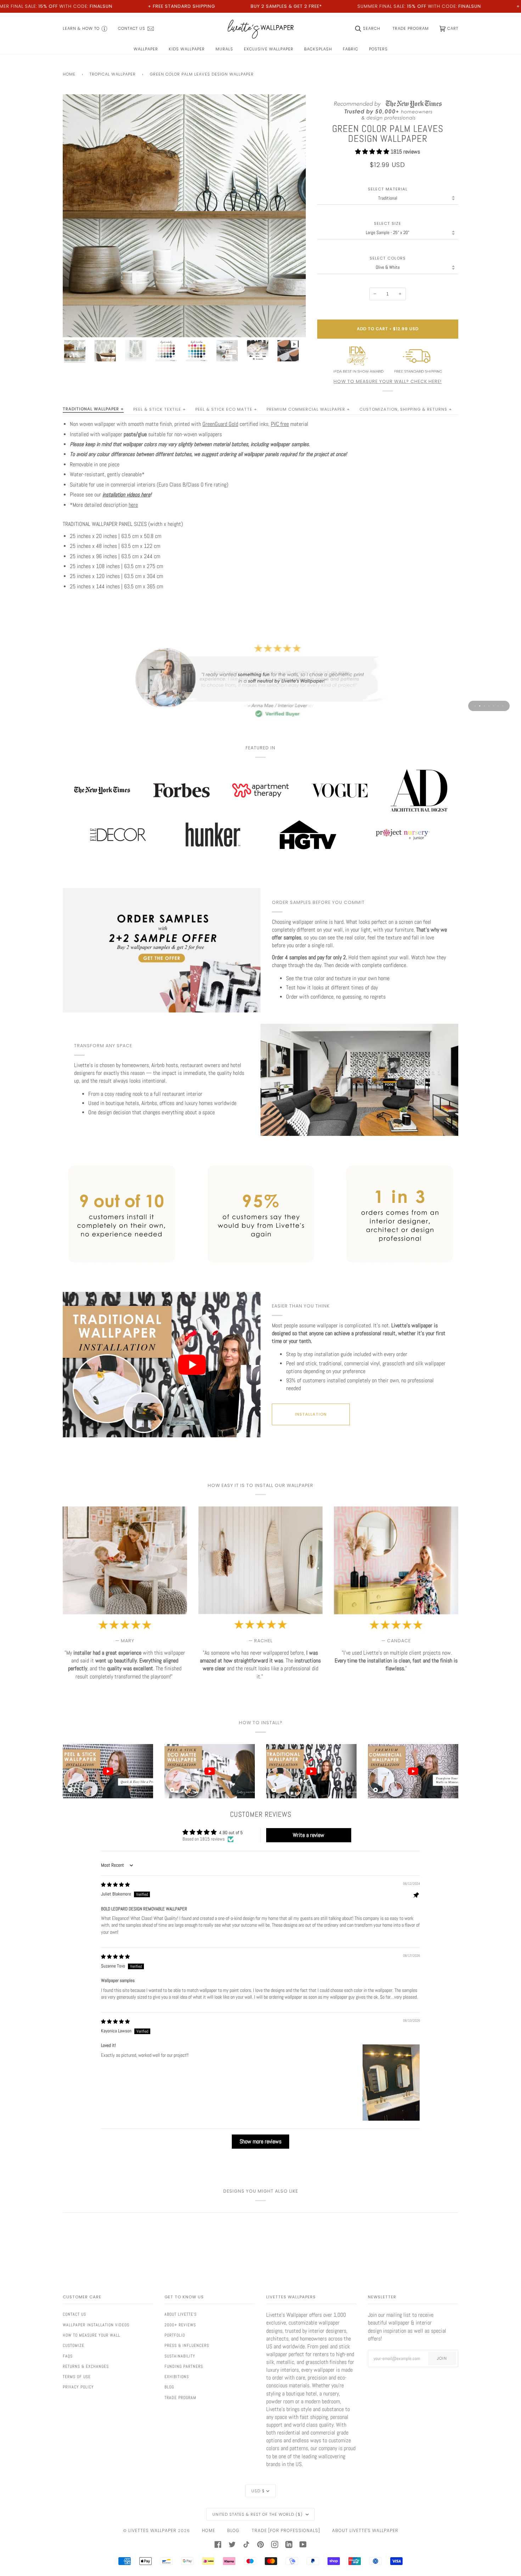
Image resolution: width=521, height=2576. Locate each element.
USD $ (258, 2491)
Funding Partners (184, 2366)
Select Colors (388, 258)
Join (442, 2358)
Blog (169, 2387)
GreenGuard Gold (220, 424)
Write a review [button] (309, 1835)
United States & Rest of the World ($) (258, 2514)
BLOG (233, 2530)
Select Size (388, 224)
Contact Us (74, 2314)
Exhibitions (177, 2377)
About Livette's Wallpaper (365, 2530)
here (133, 505)
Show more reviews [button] (260, 2141)
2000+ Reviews (180, 2325)
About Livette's (181, 2314)
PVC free (280, 424)
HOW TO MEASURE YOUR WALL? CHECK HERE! (388, 381)
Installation (311, 1414)
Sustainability (180, 2356)
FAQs (68, 2356)
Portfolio (175, 2335)
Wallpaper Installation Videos (96, 2325)
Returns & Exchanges (86, 2366)
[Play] (184, 256)
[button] (373, 152)
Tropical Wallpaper (113, 74)
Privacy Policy (78, 2387)
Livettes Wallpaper (152, 2530)
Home (69, 74)
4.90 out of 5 (231, 1833)
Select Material (388, 189)
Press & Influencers (187, 2345)
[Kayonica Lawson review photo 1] (391, 2083)
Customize (74, 2345)
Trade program (180, 2398)
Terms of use (77, 2377)
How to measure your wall (91, 2335)
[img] (115, 1885)
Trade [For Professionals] (286, 2530)
